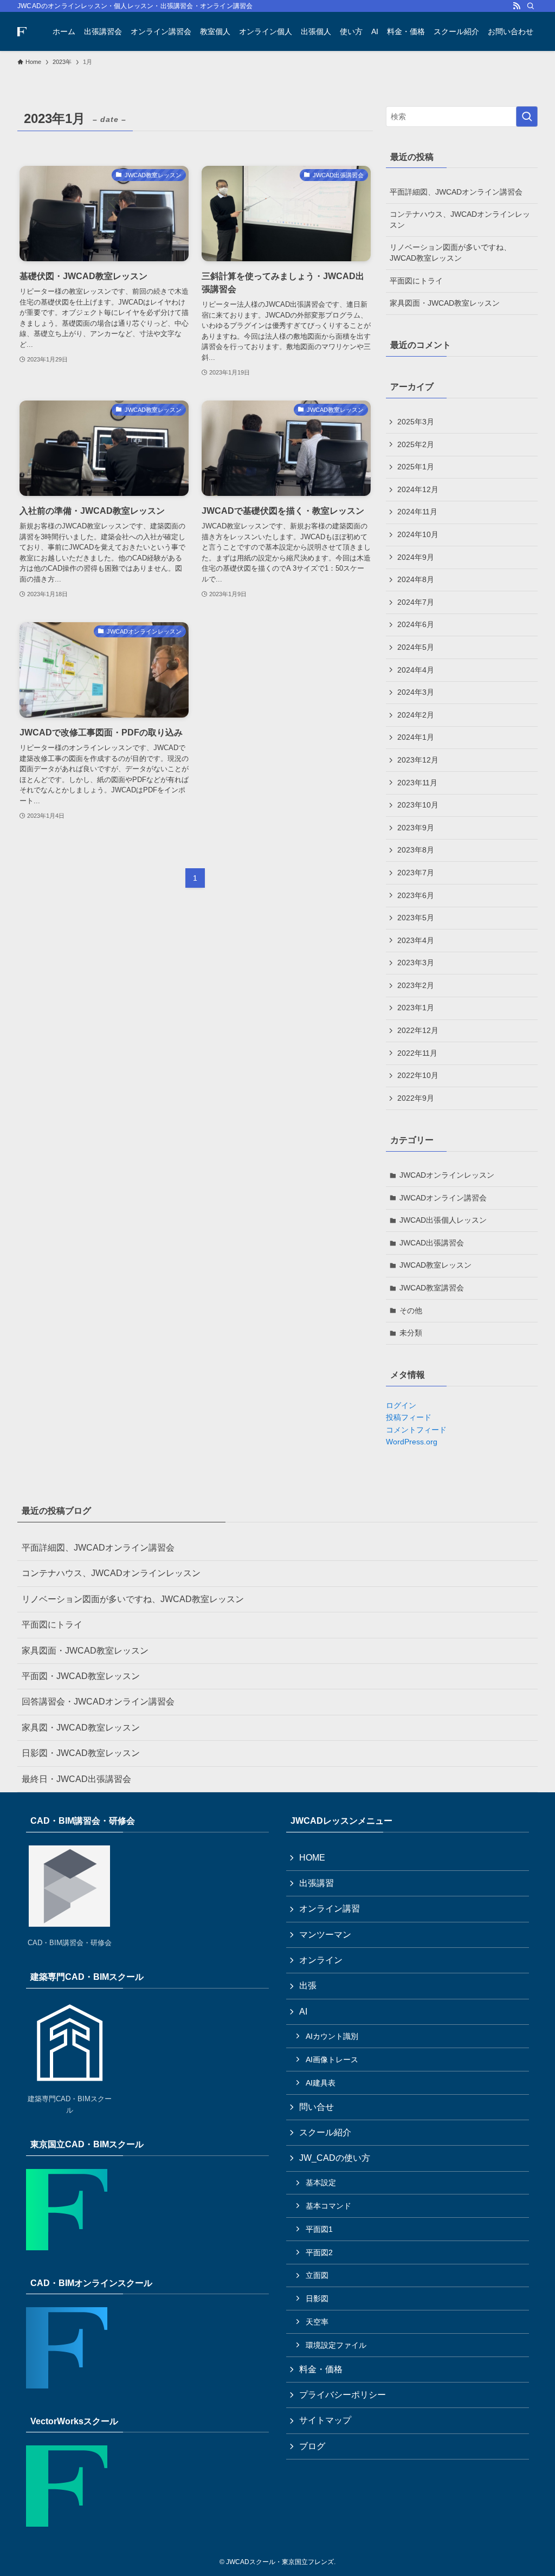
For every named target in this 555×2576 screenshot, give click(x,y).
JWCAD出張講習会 (432, 1243)
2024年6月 (416, 624)
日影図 (317, 2299)
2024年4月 (416, 670)
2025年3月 (416, 422)
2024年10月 (418, 534)
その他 (411, 1310)
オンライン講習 (330, 1909)
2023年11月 (417, 783)
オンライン (321, 1960)
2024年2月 (416, 715)
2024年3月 (416, 692)
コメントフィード (416, 1430)
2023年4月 (416, 940)
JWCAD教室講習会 (432, 1288)
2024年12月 (418, 489)
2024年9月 (416, 557)
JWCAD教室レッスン (435, 1265)
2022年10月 (418, 1075)
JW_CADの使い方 (335, 2158)
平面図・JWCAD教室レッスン (81, 1676)
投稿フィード (409, 1417)
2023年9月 (416, 828)
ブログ (312, 2446)
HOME (312, 1858)
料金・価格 (321, 2369)
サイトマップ (325, 2420)
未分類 (411, 1333)
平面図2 (319, 2252)
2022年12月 (418, 1030)
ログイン (401, 1405)
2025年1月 (416, 467)
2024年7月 (416, 602)
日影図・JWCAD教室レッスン (81, 1753)
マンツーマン (325, 1935)
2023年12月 (418, 760)
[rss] (517, 6)
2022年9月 (416, 1098)
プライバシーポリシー (343, 2395)
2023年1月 (416, 1008)
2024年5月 (416, 647)
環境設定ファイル (336, 2345)
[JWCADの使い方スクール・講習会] (22, 31)
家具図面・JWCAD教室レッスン (445, 303)
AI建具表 (321, 2083)
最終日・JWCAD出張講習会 (76, 1779)
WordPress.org (412, 1442)
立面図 (317, 2275)
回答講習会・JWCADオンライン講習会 (98, 1702)
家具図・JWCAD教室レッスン (81, 1728)
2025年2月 (416, 444)
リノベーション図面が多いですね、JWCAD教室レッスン (450, 253)
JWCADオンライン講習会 (443, 1198)
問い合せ (317, 2107)
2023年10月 (418, 805)
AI (303, 2012)
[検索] (531, 6)
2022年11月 (417, 1053)
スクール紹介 (325, 2132)
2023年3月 (416, 963)
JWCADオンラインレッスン (447, 1175)
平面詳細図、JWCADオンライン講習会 (456, 192)
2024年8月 (416, 579)
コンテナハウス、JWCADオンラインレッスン (460, 219)
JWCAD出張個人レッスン (443, 1220)
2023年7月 (416, 873)
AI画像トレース (332, 2059)
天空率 (317, 2322)
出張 (308, 1986)
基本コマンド (328, 2206)
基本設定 (321, 2183)
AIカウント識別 (332, 2036)
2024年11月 (417, 512)
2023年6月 (416, 895)
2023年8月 (416, 850)
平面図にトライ (416, 281)
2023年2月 (416, 985)
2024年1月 (416, 737)
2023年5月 (416, 918)
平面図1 (319, 2229)
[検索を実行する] (527, 117)
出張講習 (317, 1883)
